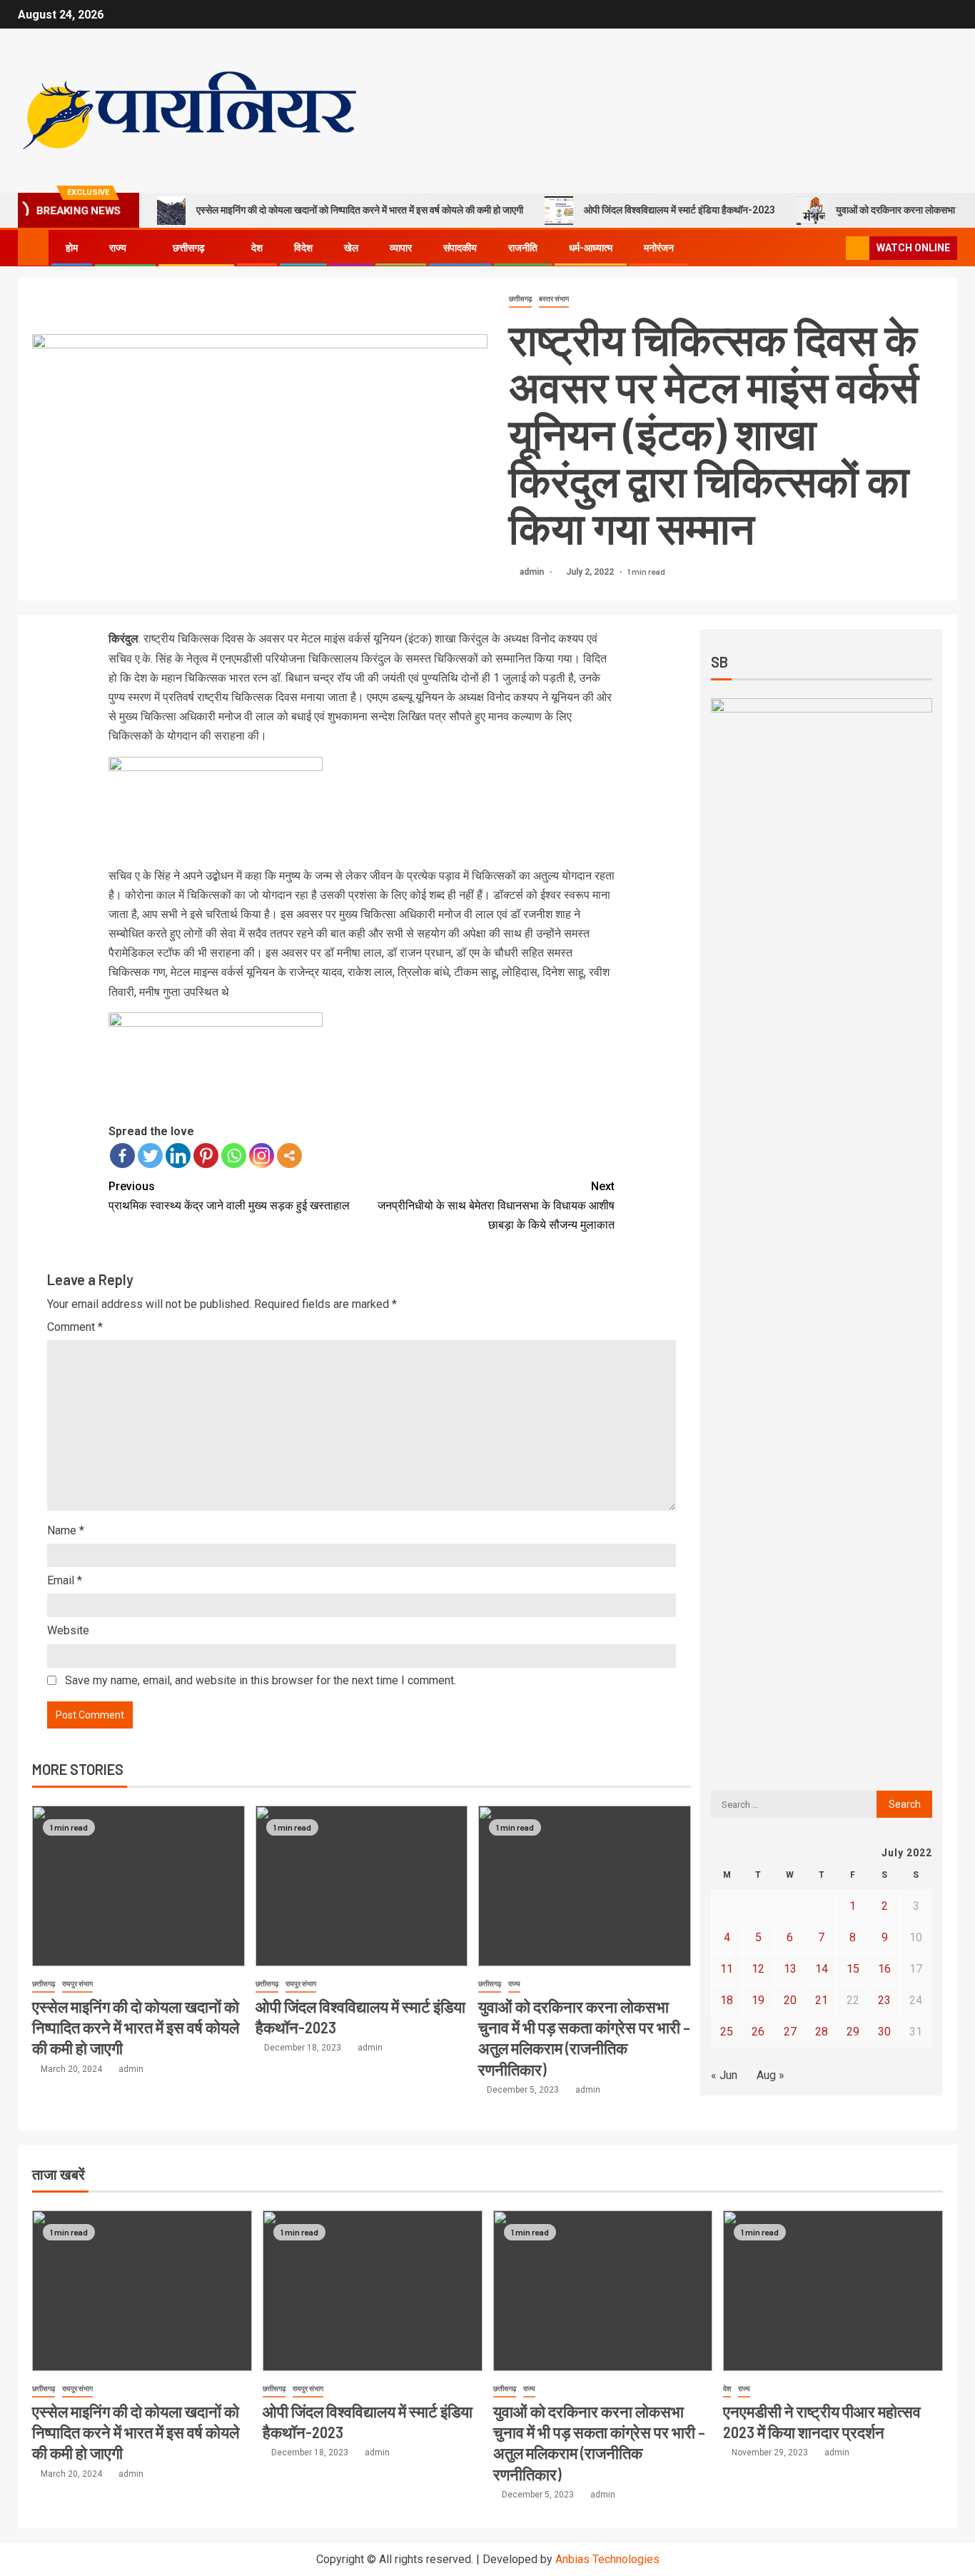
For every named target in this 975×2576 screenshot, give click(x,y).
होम (72, 248)
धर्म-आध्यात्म (591, 248)
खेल (351, 248)
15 (853, 1969)
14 (822, 1969)
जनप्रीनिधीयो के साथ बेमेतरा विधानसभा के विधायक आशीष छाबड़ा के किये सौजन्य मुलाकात (496, 1206)
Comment (75, 1327)
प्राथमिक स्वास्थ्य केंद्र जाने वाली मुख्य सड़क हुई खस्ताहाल (229, 1196)
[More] (289, 1156)
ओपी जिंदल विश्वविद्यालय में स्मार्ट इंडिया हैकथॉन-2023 (680, 210)
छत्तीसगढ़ (189, 248)
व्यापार (401, 248)
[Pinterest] (206, 1156)
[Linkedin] (178, 1156)
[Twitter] (150, 1156)
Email (65, 1580)
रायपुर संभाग (77, 1984)
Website (68, 1630)
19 (758, 2000)
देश (257, 248)
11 (727, 1969)
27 (790, 2032)
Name (66, 1530)
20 (790, 2000)
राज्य (118, 248)
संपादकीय (460, 248)
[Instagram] (262, 1156)
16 (884, 1969)
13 (790, 1969)
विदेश (303, 248)
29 (853, 2032)
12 (758, 1969)
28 (822, 2032)
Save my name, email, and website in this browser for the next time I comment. (261, 1680)
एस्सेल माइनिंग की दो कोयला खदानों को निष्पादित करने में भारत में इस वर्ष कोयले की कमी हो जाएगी (360, 210)
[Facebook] (122, 1156)
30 (884, 2032)
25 (727, 2032)
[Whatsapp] (234, 1156)
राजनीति (523, 248)
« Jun (724, 2075)
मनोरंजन (659, 248)
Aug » (771, 2075)
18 (727, 2000)
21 (822, 2000)
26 (758, 2032)
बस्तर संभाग (554, 299)
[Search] (833, 248)
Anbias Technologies (607, 2559)
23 (884, 2000)
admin (533, 572)
